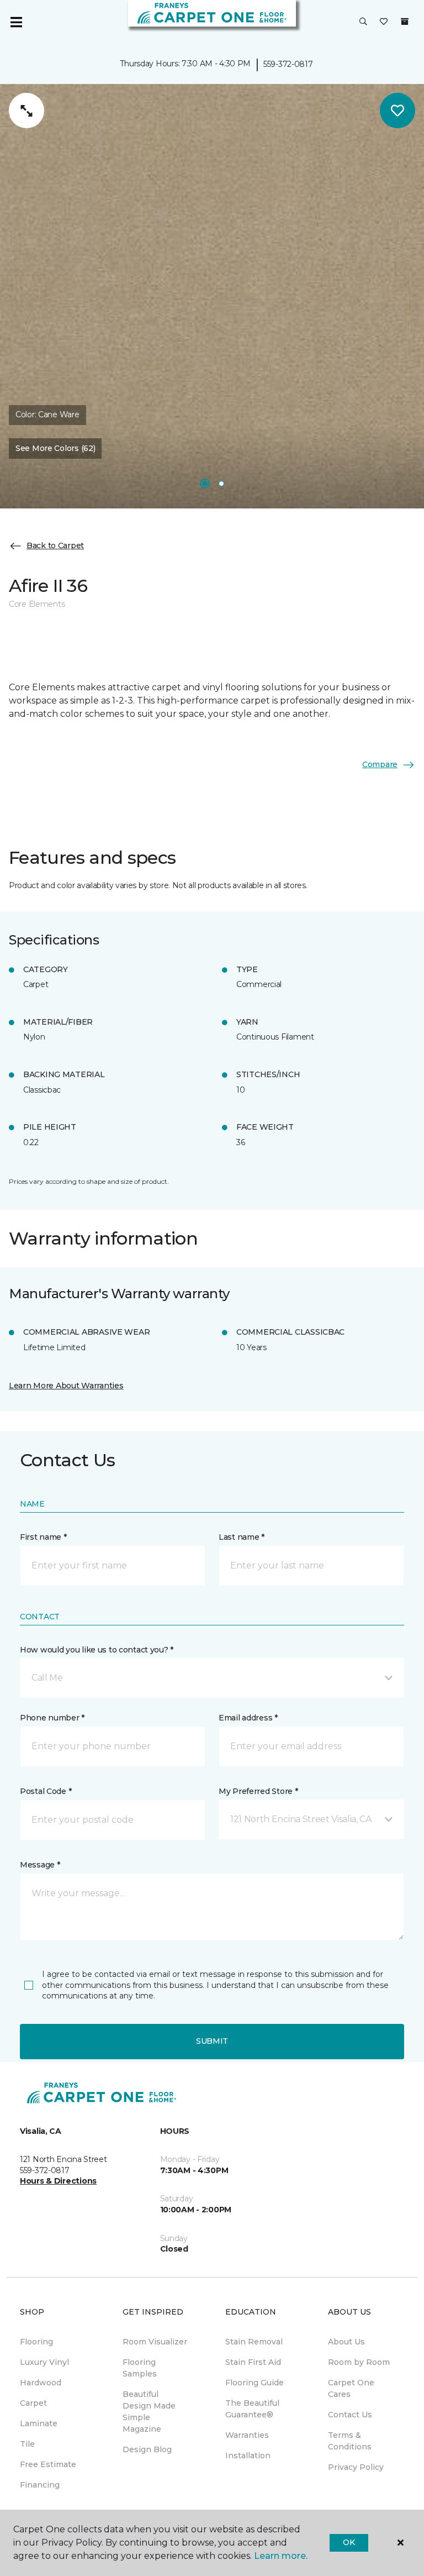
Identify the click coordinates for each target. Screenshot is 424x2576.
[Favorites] (384, 22)
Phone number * (52, 1718)
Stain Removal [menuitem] (254, 2342)
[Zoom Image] (26, 111)
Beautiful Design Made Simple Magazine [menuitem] (149, 2412)
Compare (380, 764)
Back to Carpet (55, 545)
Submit (212, 2041)
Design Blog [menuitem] (147, 2449)
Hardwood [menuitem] (41, 2383)
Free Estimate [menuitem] (48, 2464)
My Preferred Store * (258, 1791)
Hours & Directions (58, 2181)
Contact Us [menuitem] (350, 2415)
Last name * (242, 1537)
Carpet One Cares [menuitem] (351, 2388)
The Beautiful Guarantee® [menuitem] (252, 2409)
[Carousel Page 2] (221, 484)
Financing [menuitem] (40, 2485)
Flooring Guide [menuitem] (255, 2383)
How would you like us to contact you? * (97, 1650)
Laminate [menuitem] (39, 2423)
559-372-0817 (288, 64)
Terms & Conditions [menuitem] (350, 2441)
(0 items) (405, 22)
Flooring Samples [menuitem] (140, 2368)
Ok (349, 2542)
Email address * (248, 1718)
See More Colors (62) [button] (55, 448)
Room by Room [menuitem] (359, 2362)
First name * (43, 1537)
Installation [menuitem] (248, 2456)
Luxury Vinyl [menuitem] (44, 2362)
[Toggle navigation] (16, 22)
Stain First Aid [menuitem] (253, 2362)
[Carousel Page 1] (205, 484)
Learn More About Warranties (66, 1386)
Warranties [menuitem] (247, 2435)
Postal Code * (46, 1791)
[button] (363, 22)
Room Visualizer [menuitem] (155, 2342)
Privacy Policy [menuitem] (356, 2467)
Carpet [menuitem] (33, 2403)
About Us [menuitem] (346, 2342)
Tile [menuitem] (27, 2444)
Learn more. (281, 2556)
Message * (40, 1865)
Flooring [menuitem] (36, 2342)
